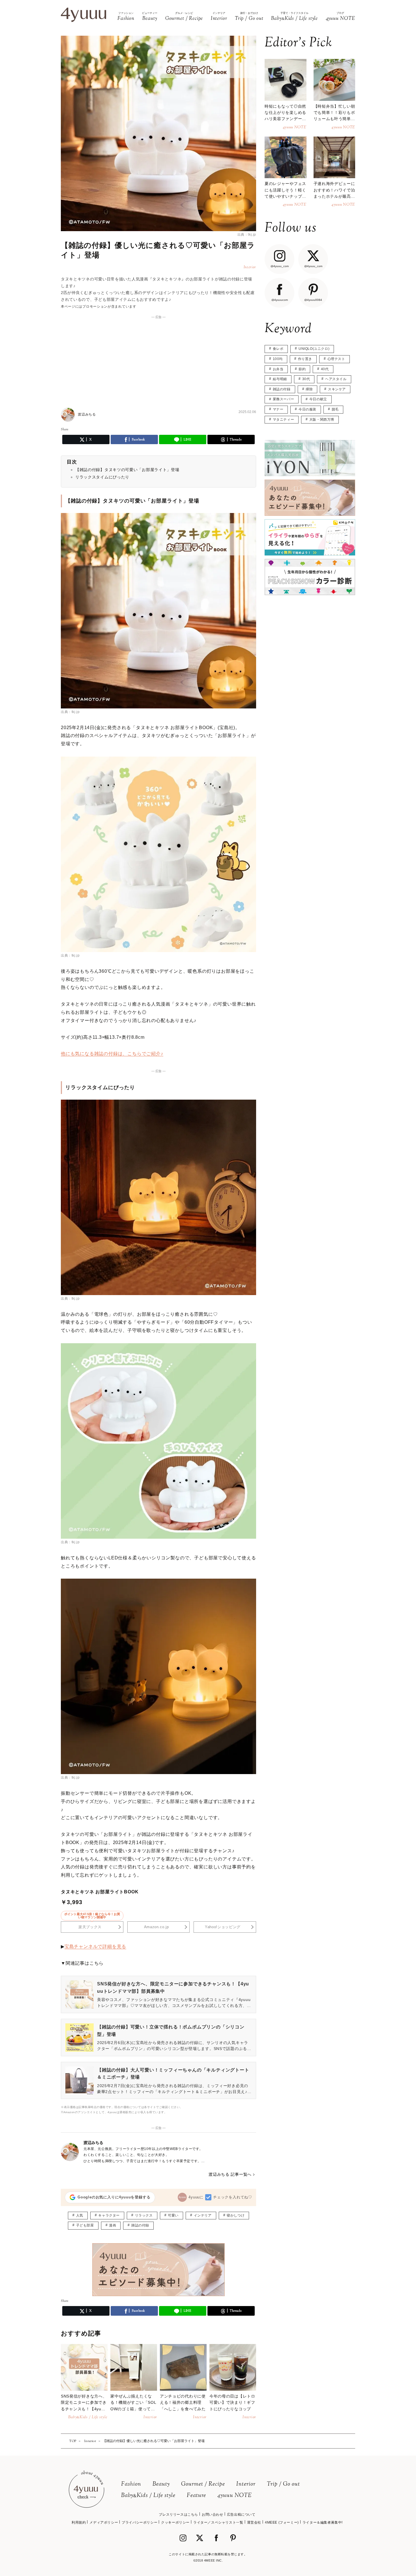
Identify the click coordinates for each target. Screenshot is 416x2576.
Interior (246, 2484)
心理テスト (336, 359)
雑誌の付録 (140, 2225)
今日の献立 (318, 399)
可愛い (173, 2215)
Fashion (131, 2484)
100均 (278, 359)
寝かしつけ (236, 2215)
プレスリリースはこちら (178, 2515)
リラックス (144, 2215)
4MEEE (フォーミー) (282, 2522)
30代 (306, 379)
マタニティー (284, 420)
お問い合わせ (213, 2515)
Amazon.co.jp (156, 1927)
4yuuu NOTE (235, 2496)
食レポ (278, 349)
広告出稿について (241, 2515)
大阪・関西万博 (322, 420)
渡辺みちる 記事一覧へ (230, 2174)
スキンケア (337, 389)
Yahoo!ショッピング (223, 1927)
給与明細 (280, 379)
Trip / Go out (283, 2484)
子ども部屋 (85, 2225)
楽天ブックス (90, 1927)
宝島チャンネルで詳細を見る (95, 1946)
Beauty (161, 2484)
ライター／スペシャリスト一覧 (218, 2522)
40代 (325, 369)
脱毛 (335, 409)
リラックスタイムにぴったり (102, 477)
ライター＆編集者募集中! (323, 2522)
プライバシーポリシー (140, 2522)
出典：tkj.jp (247, 235)
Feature (196, 2496)
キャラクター (109, 2215)
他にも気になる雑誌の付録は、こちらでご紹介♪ (112, 1054)
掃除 (309, 389)
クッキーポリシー (175, 2522)
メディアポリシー (104, 2522)
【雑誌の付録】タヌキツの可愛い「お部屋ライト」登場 (127, 470)
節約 (302, 369)
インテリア (203, 2215)
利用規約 (79, 2522)
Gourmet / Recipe (203, 2484)
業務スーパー (284, 399)
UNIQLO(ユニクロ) (314, 349)
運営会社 (254, 2522)
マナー (278, 409)
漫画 (112, 2225)
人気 (80, 2215)
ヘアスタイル (336, 379)
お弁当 (278, 369)
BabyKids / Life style (148, 2496)
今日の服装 (307, 409)
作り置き (305, 359)
